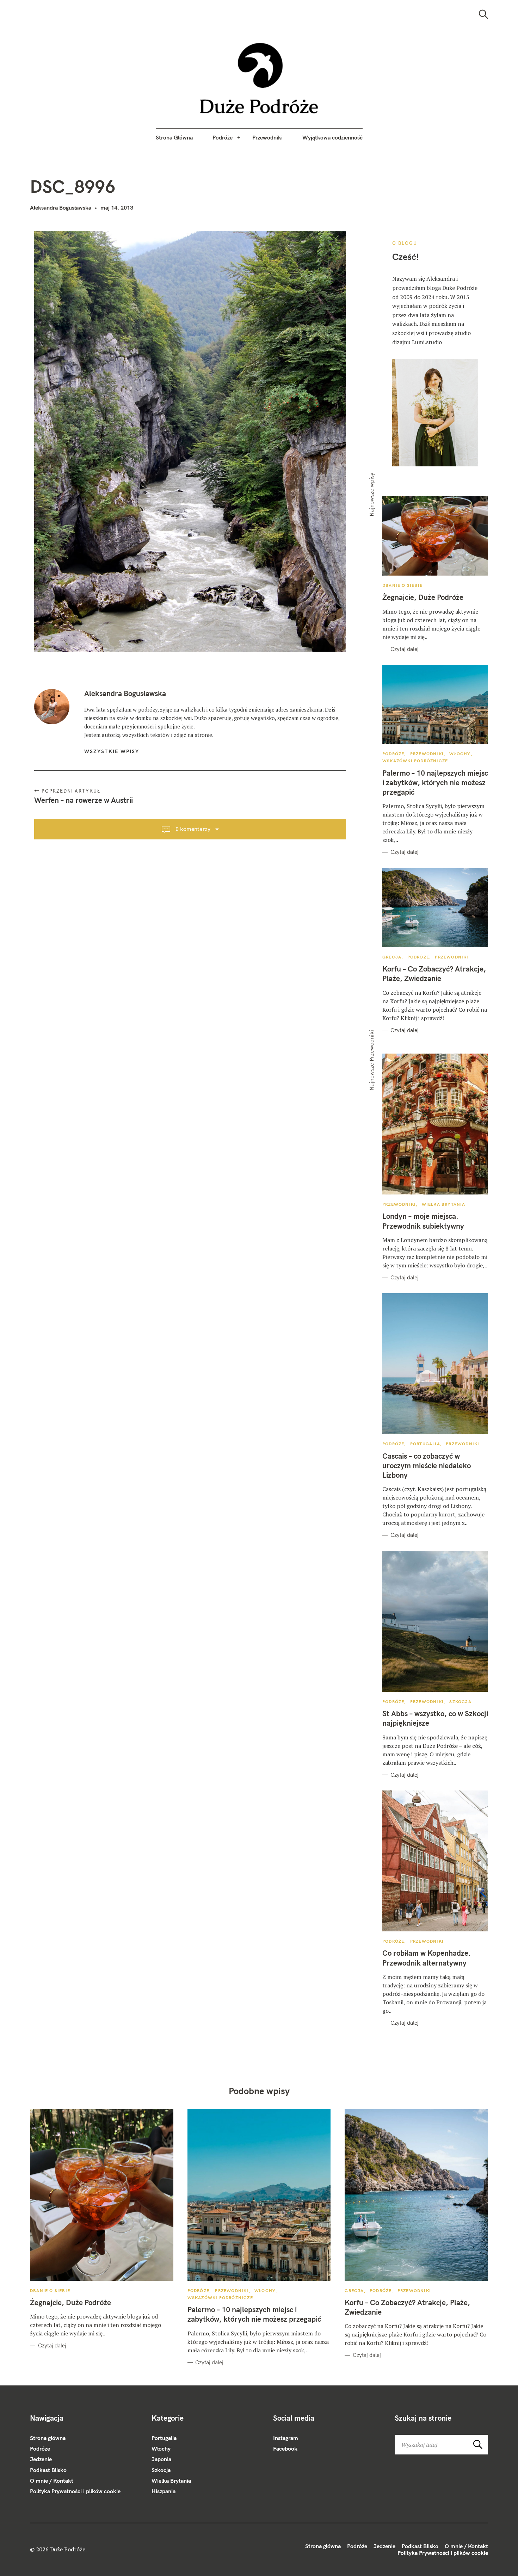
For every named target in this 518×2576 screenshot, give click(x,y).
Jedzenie (41, 2459)
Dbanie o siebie (402, 585)
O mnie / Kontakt (52, 2481)
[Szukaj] (483, 14)
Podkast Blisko (48, 2470)
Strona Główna (174, 137)
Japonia (161, 2459)
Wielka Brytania (444, 1204)
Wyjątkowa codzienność (332, 137)
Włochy (460, 754)
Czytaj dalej (405, 649)
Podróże (223, 137)
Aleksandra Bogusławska (61, 207)
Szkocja (460, 1702)
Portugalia (425, 1444)
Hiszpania (164, 2491)
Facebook (285, 2448)
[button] (259, 78)
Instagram (286, 2438)
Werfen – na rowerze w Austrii (84, 800)
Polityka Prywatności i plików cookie (75, 2491)
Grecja (392, 957)
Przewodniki (267, 137)
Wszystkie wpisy (112, 751)
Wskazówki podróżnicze (415, 761)
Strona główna (48, 2438)
